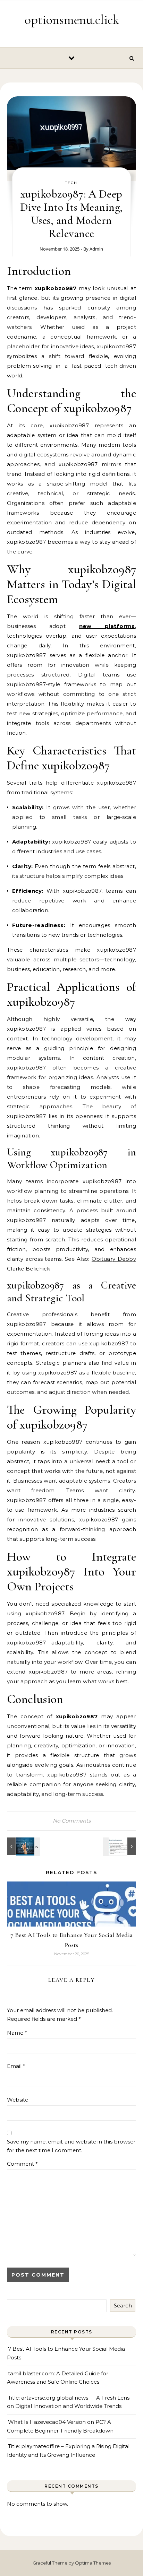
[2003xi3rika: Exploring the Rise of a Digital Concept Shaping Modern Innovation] (23, 1846)
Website (18, 2100)
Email (16, 2066)
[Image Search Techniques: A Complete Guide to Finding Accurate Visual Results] (120, 1846)
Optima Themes (93, 2563)
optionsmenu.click (72, 20)
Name (17, 2033)
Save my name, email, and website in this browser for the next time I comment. (71, 2146)
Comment (22, 2164)
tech (71, 183)
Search (123, 2306)
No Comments (72, 1821)
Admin (96, 249)
